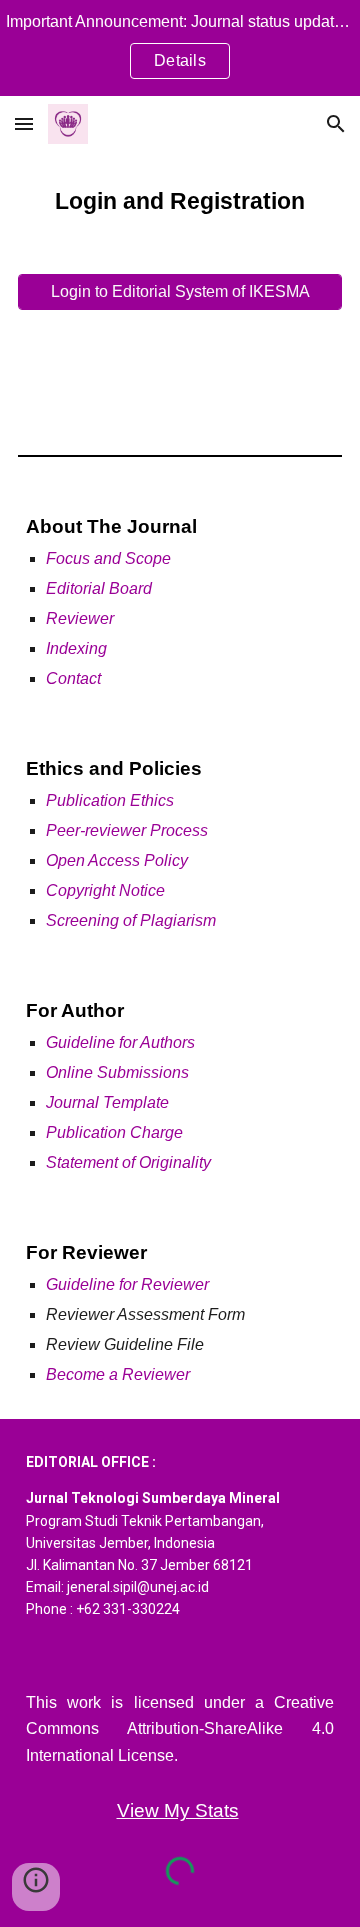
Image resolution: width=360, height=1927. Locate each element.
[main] (180, 201)
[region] (180, 48)
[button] (24, 123)
